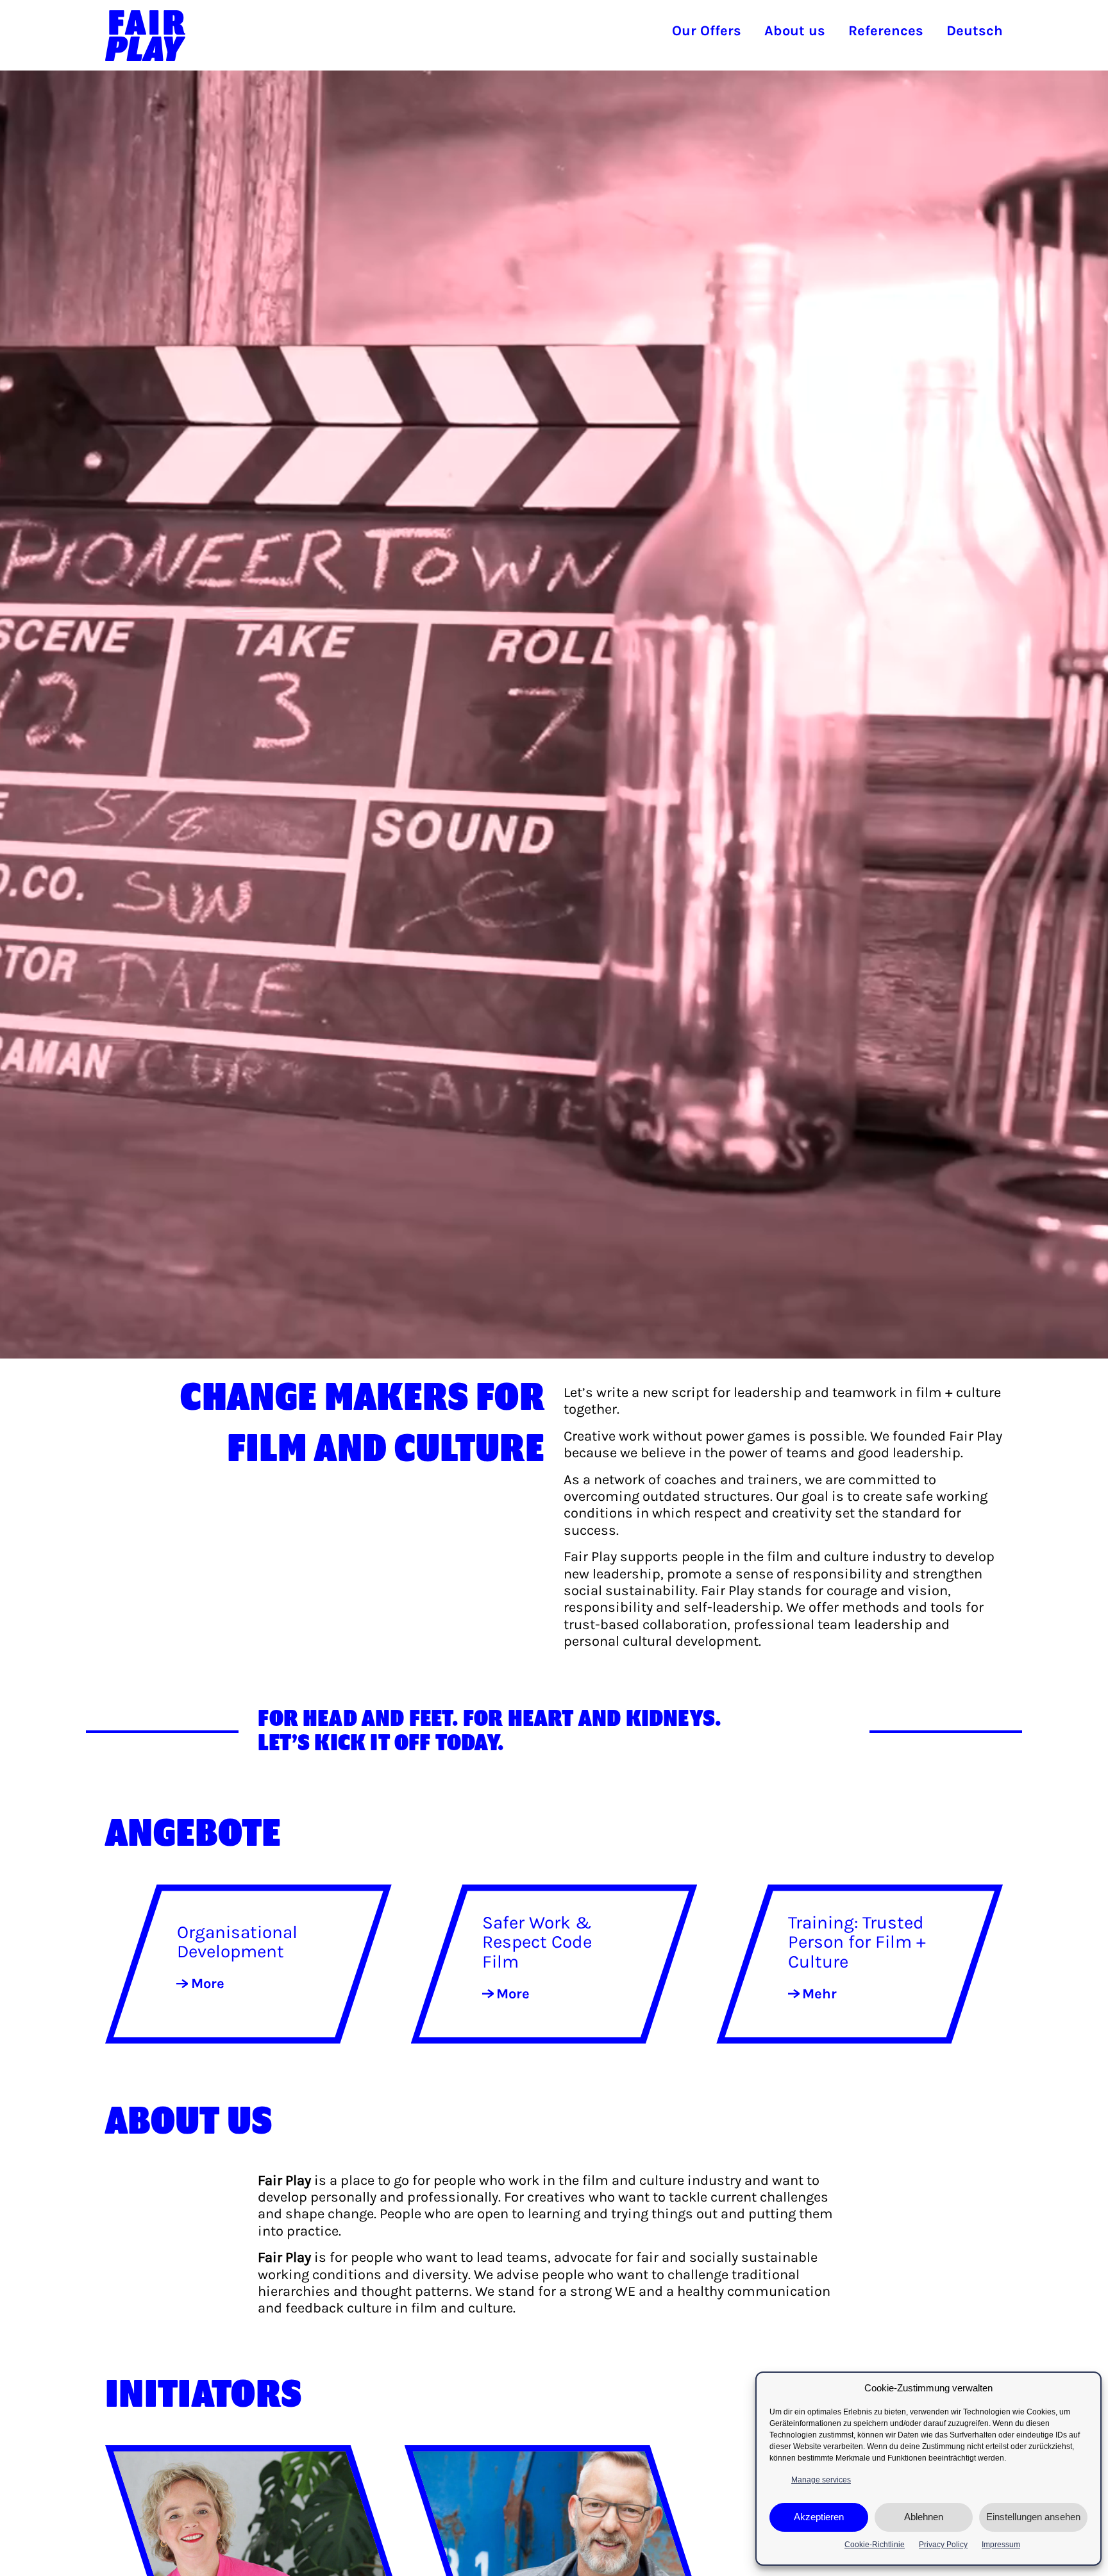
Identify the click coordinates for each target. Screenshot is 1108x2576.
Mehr (819, 1994)
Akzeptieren (819, 2517)
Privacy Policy (943, 2545)
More (208, 1984)
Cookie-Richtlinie (875, 2545)
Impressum (1001, 2545)
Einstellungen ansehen (1033, 2517)
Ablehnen (924, 2517)
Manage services (821, 2480)
